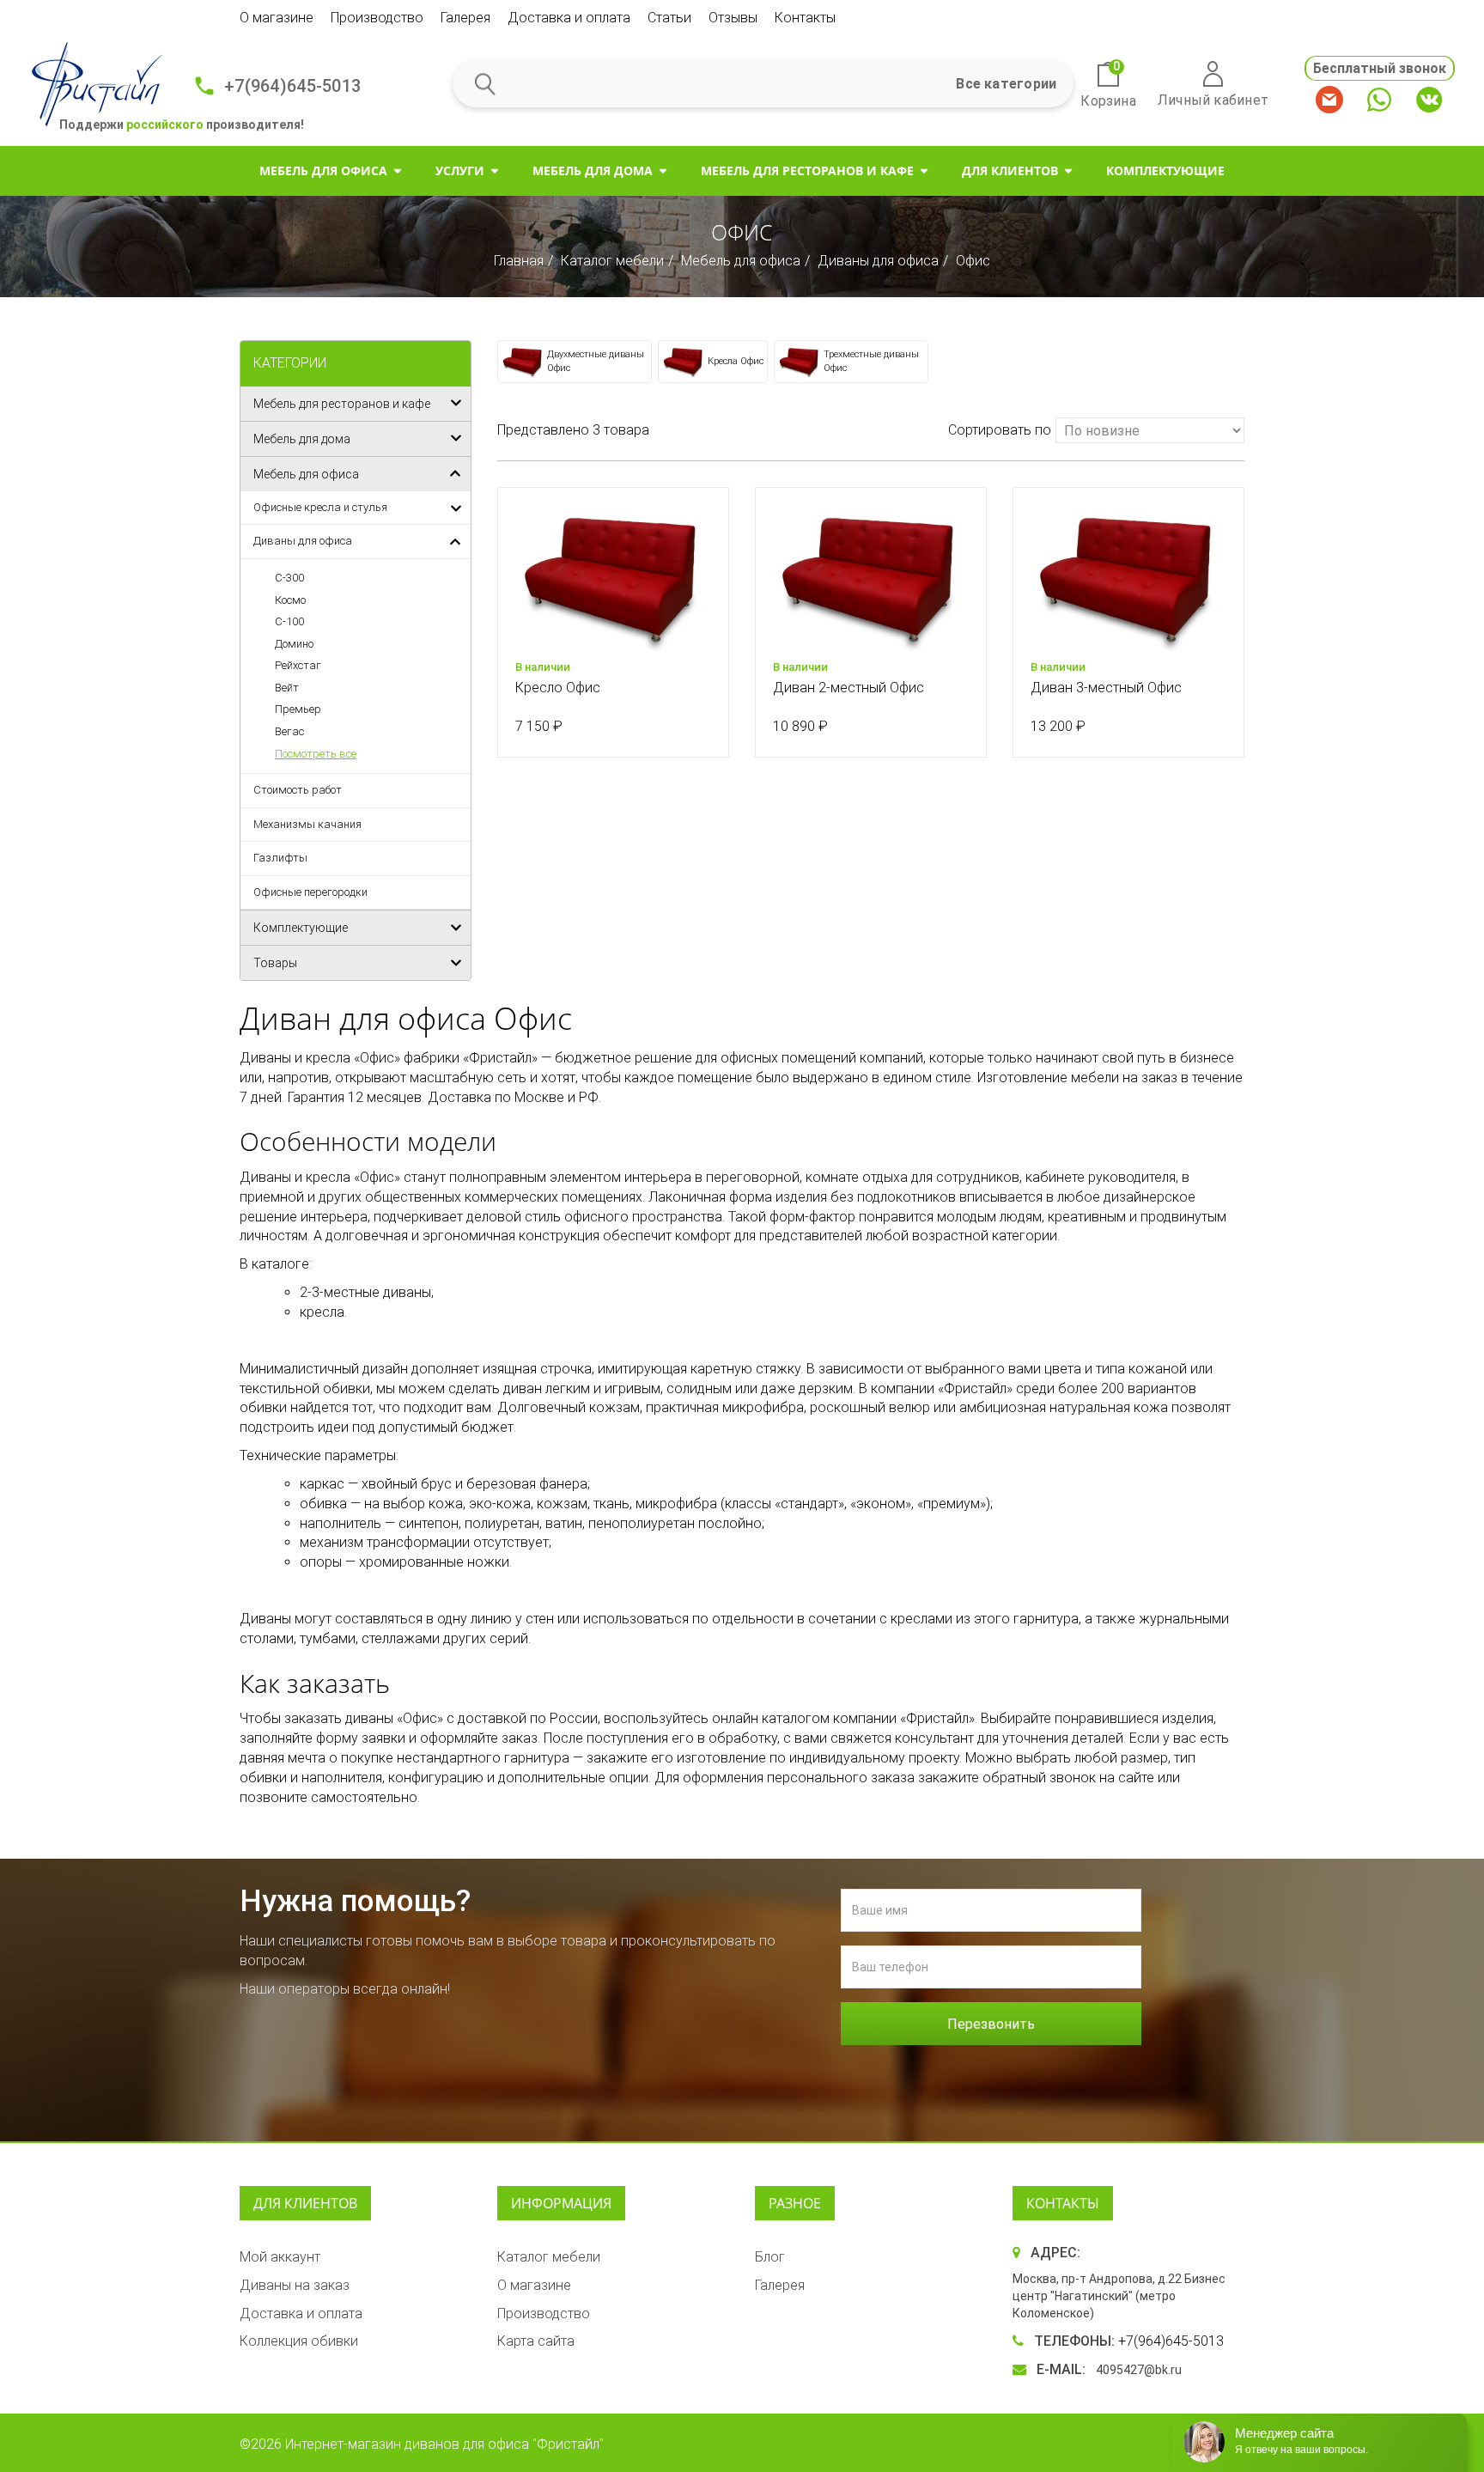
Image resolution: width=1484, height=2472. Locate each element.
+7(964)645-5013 (292, 86)
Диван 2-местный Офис (848, 688)
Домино (294, 644)
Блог (770, 2257)
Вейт (287, 688)
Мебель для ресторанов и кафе (807, 170)
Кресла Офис (736, 361)
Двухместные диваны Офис (596, 361)
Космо (290, 600)
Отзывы (733, 18)
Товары (275, 963)
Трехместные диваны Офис (871, 361)
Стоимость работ (298, 790)
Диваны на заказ (295, 2285)
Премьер (298, 709)
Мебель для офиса (323, 170)
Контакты (805, 18)
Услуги (460, 170)
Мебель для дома (593, 170)
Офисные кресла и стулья (320, 507)
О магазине (277, 18)
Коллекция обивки (299, 2341)
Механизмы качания (307, 824)
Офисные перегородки (310, 892)
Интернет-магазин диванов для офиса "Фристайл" (444, 2444)
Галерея (465, 18)
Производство (377, 18)
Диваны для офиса (878, 261)
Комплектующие (1165, 170)
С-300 (289, 578)
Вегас (289, 731)
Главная (519, 261)
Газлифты (280, 858)
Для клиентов (1010, 170)
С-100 (289, 621)
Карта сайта (536, 2341)
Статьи (669, 18)
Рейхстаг (298, 665)
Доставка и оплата (569, 18)
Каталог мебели (612, 261)
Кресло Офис (558, 688)
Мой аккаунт (280, 2257)
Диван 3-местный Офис (1106, 688)
